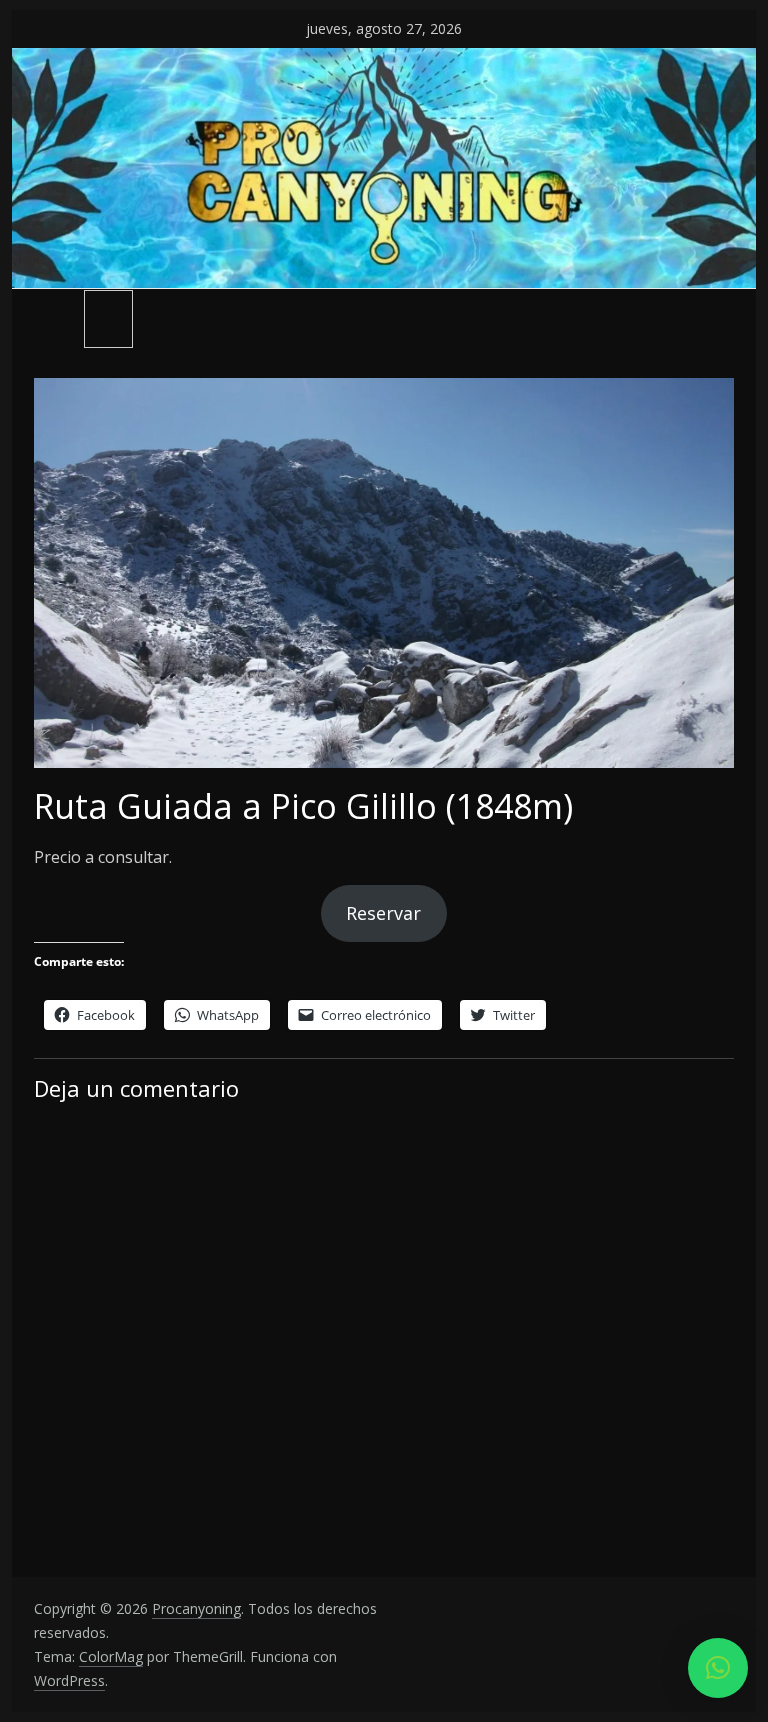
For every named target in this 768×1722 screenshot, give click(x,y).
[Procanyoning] (384, 60)
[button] (718, 1668)
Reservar (383, 913)
